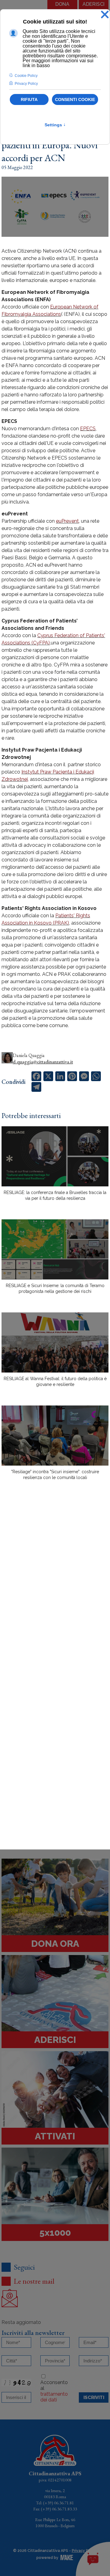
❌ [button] (105, 15)
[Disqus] (55, 1592)
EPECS (88, 429)
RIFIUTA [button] (29, 99)
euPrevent (67, 521)
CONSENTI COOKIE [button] (75, 99)
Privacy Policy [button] (26, 84)
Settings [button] (55, 125)
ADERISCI (94, 4)
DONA (62, 4)
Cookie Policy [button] (26, 76)
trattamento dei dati (54, 2397)
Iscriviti (94, 2397)
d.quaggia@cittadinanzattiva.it (43, 1062)
